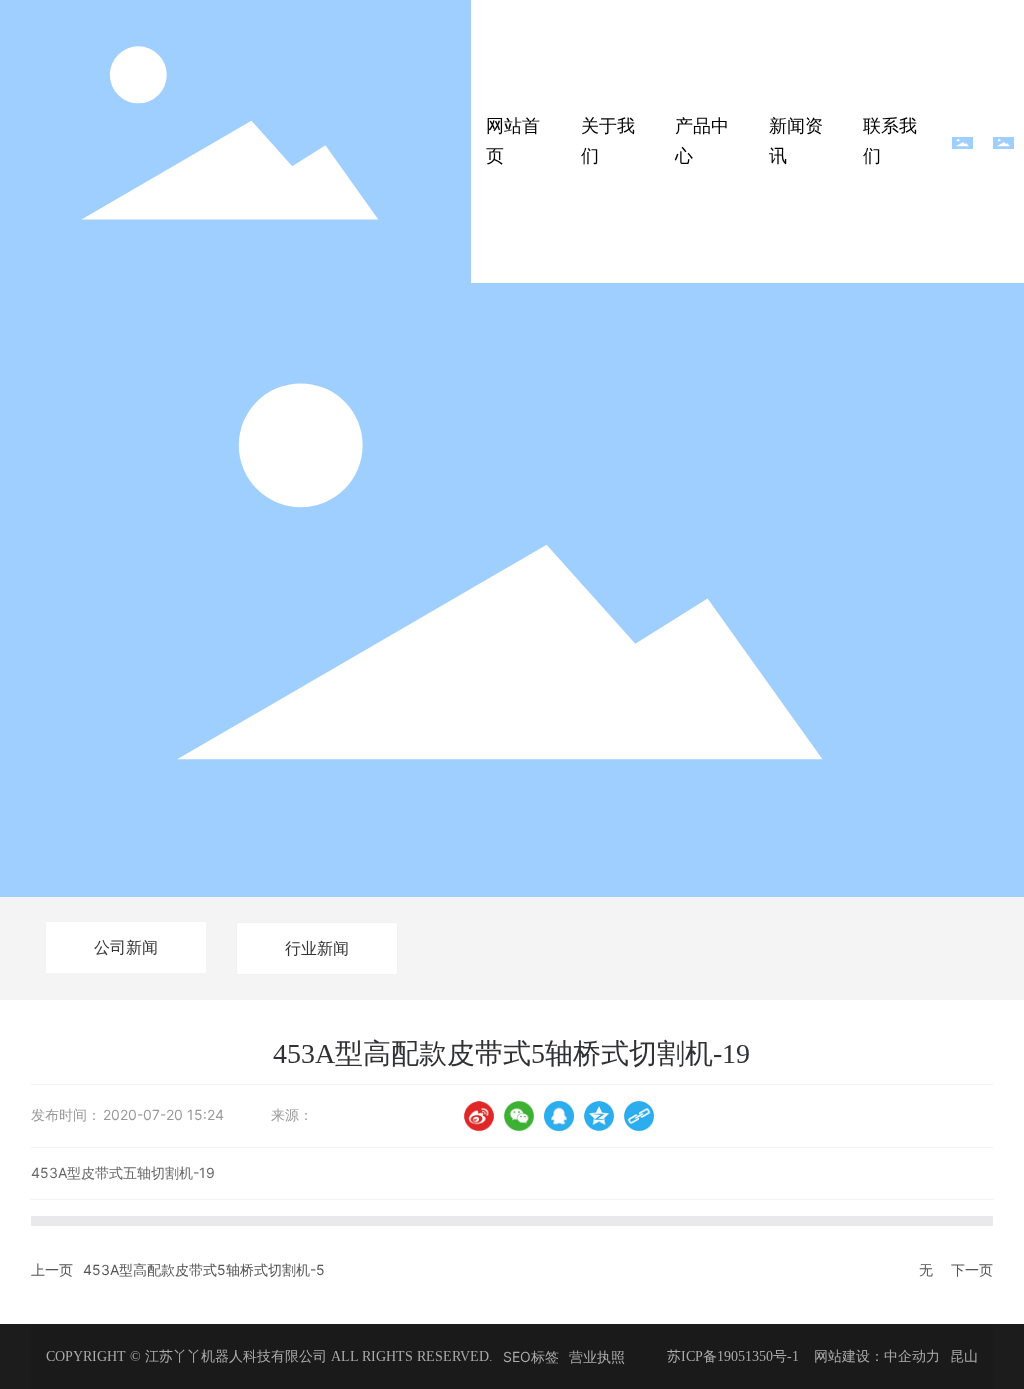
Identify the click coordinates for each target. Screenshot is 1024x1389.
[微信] (519, 1116)
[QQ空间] (599, 1116)
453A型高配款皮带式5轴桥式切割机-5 (204, 1269)
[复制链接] (639, 1116)
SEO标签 (531, 1356)
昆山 (964, 1356)
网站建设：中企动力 (877, 1356)
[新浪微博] (479, 1116)
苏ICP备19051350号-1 (733, 1356)
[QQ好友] (559, 1116)
